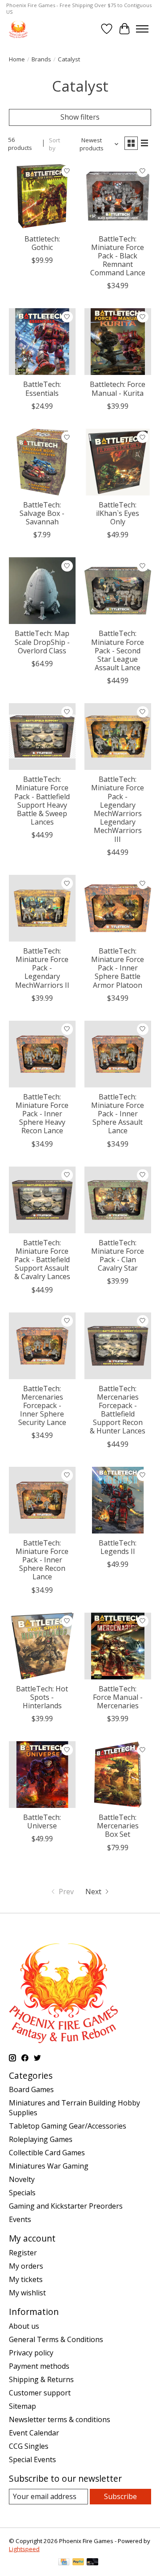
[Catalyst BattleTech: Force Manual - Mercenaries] (118, 1646)
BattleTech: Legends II (118, 1547)
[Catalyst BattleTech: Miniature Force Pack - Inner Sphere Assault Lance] (118, 1054)
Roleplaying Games (41, 2139)
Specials (22, 2193)
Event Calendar (34, 2433)
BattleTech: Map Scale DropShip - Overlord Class (42, 642)
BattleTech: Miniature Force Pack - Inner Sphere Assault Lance (118, 1114)
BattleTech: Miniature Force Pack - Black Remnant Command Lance (118, 256)
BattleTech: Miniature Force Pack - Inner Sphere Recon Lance (42, 1560)
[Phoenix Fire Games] (18, 29)
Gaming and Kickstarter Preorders (66, 2206)
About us (24, 2326)
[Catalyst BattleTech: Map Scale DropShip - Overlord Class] (42, 591)
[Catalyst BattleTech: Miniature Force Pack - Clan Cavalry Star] (118, 1200)
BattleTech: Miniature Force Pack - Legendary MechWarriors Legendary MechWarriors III (118, 809)
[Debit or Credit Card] (92, 2563)
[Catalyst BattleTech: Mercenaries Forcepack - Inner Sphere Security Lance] (42, 1346)
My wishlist (27, 2293)
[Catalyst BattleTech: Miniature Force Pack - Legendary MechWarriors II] (42, 908)
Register (23, 2253)
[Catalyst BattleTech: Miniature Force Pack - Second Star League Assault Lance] (118, 591)
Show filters (80, 117)
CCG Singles (29, 2446)
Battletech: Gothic (42, 243)
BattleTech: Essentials (42, 388)
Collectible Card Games (47, 2153)
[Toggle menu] (142, 29)
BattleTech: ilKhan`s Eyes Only (118, 513)
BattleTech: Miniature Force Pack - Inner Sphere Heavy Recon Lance (42, 1114)
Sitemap (22, 2406)
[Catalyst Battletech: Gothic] (42, 196)
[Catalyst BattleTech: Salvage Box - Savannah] (42, 462)
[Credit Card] (64, 2563)
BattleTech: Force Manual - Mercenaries (118, 1697)
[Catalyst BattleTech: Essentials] (42, 342)
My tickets (26, 2279)
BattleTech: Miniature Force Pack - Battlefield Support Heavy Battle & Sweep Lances (42, 801)
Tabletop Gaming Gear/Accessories (68, 2126)
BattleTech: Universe (42, 1821)
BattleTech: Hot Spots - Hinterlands (42, 1697)
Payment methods (39, 2366)
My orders (26, 2266)
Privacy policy (31, 2353)
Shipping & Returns (41, 2379)
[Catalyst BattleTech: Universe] (42, 1775)
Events (20, 2219)
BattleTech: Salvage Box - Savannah (42, 513)
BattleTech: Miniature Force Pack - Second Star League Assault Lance (118, 650)
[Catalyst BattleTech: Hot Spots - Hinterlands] (42, 1646)
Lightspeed (24, 2549)
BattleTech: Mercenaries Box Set (118, 1826)
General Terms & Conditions (56, 2339)
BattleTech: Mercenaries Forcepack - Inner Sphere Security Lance (42, 1406)
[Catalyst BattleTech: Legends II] (118, 1500)
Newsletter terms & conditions (60, 2419)
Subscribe (120, 2496)
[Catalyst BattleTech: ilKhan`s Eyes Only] (118, 462)
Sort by (54, 144)
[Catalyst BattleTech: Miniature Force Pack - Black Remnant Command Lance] (118, 196)
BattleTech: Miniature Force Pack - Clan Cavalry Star (118, 1256)
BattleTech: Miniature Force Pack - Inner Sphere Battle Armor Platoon (118, 968)
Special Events (32, 2459)
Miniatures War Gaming (49, 2166)
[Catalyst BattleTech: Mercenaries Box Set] (118, 1775)
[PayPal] (78, 2563)
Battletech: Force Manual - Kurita (118, 388)
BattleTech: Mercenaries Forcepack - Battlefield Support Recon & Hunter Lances (118, 1410)
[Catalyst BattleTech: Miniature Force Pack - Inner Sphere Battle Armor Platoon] (118, 908)
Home (17, 59)
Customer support (40, 2393)
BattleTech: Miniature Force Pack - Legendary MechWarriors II (42, 968)
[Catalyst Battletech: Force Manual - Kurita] (118, 342)
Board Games (31, 2089)
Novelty (22, 2179)
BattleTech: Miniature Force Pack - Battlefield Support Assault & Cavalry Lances (42, 1260)
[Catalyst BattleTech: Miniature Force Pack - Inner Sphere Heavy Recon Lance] (42, 1054)
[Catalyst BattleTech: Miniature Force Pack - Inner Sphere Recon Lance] (42, 1500)
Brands (41, 59)
